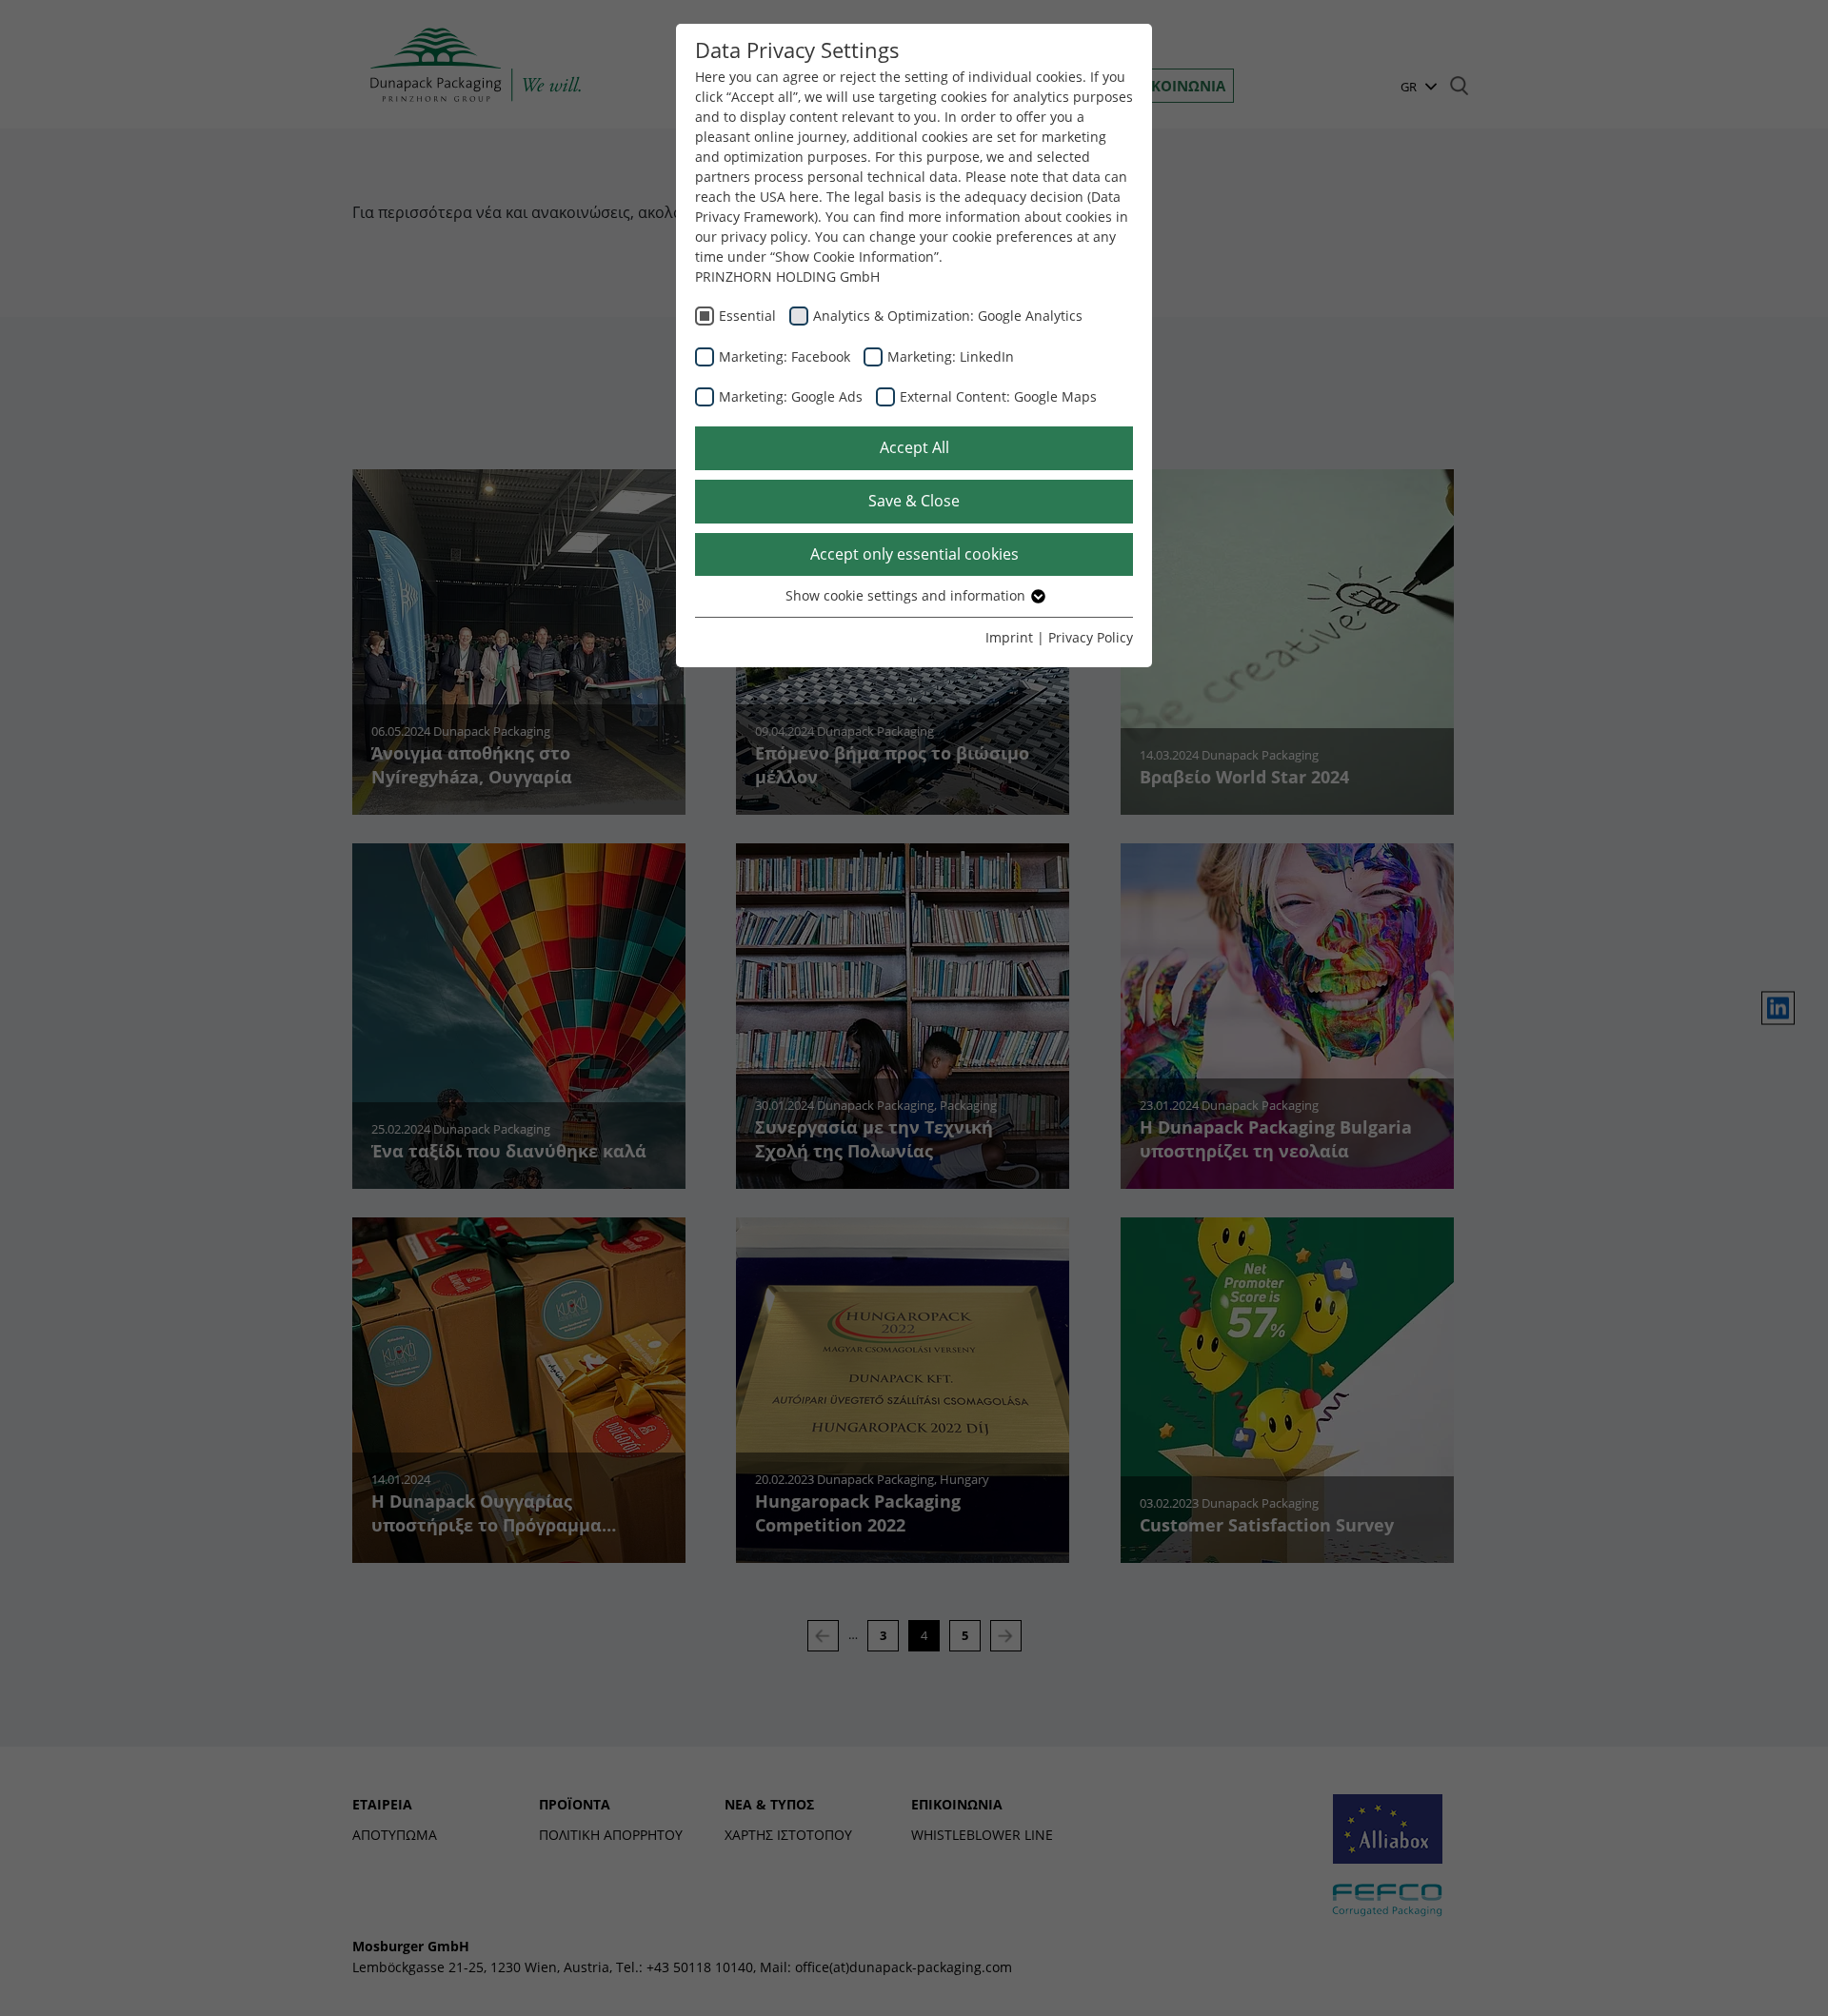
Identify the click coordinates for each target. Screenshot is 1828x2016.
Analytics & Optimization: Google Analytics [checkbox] (948, 316)
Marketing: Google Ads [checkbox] (791, 396)
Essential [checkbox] (747, 316)
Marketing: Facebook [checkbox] (785, 356)
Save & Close (914, 501)
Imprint (1009, 637)
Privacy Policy (1091, 637)
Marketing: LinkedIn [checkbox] (951, 356)
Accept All (914, 447)
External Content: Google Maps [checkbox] (998, 396)
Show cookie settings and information (907, 595)
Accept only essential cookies (914, 554)
